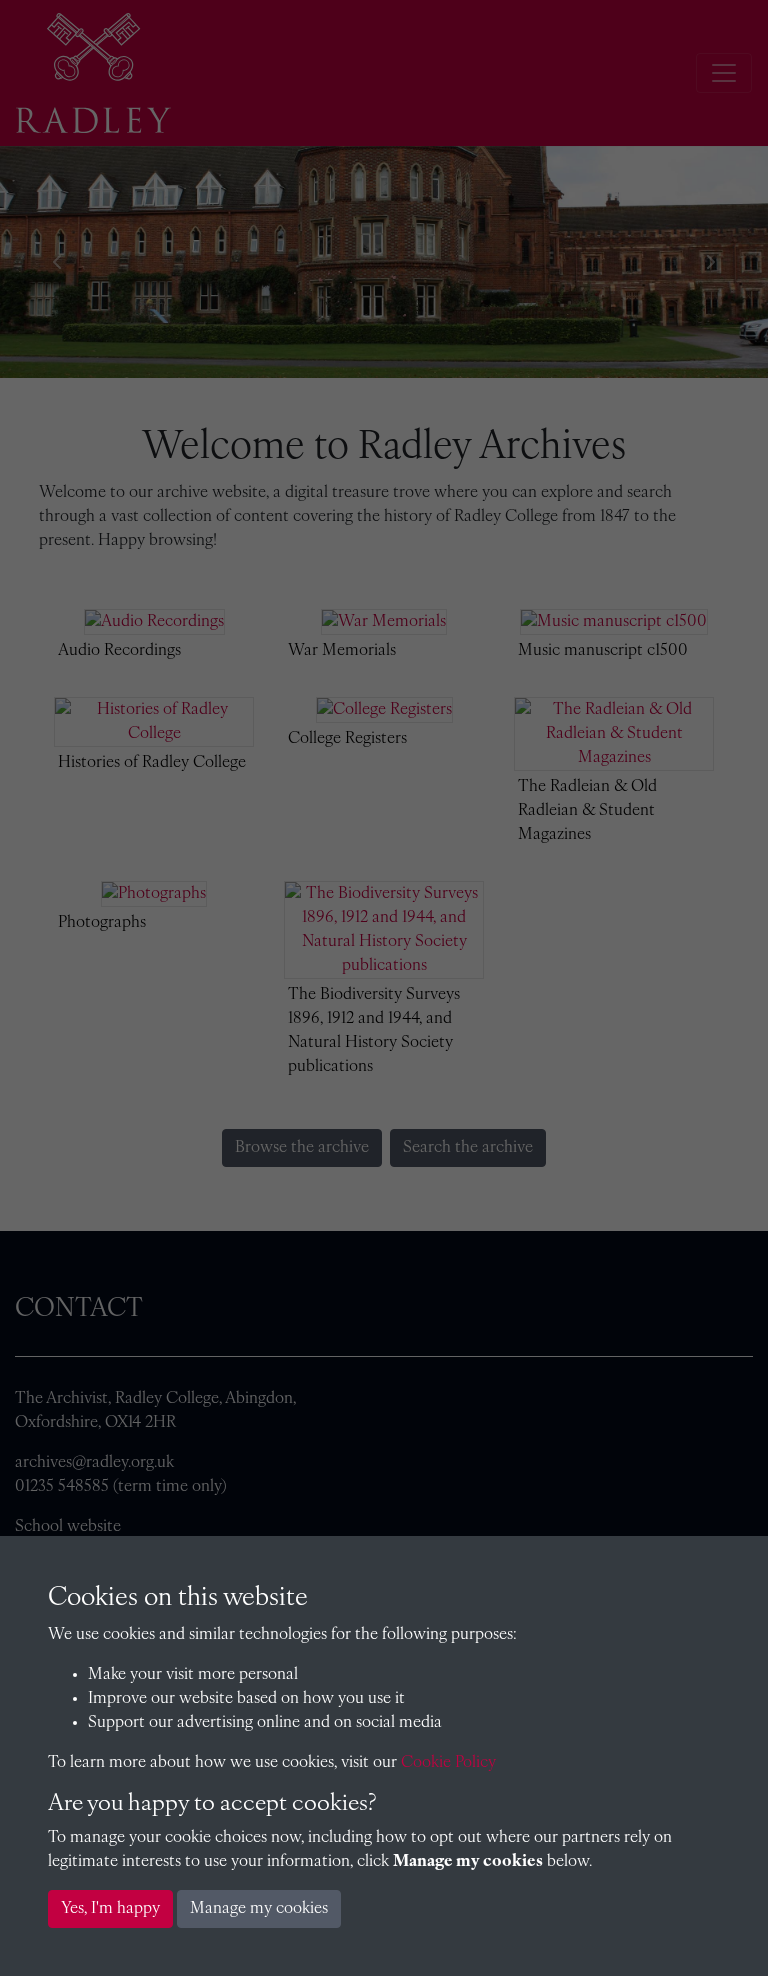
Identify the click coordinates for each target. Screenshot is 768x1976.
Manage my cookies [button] (259, 1909)
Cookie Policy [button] (448, 1763)
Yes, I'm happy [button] (110, 1909)
